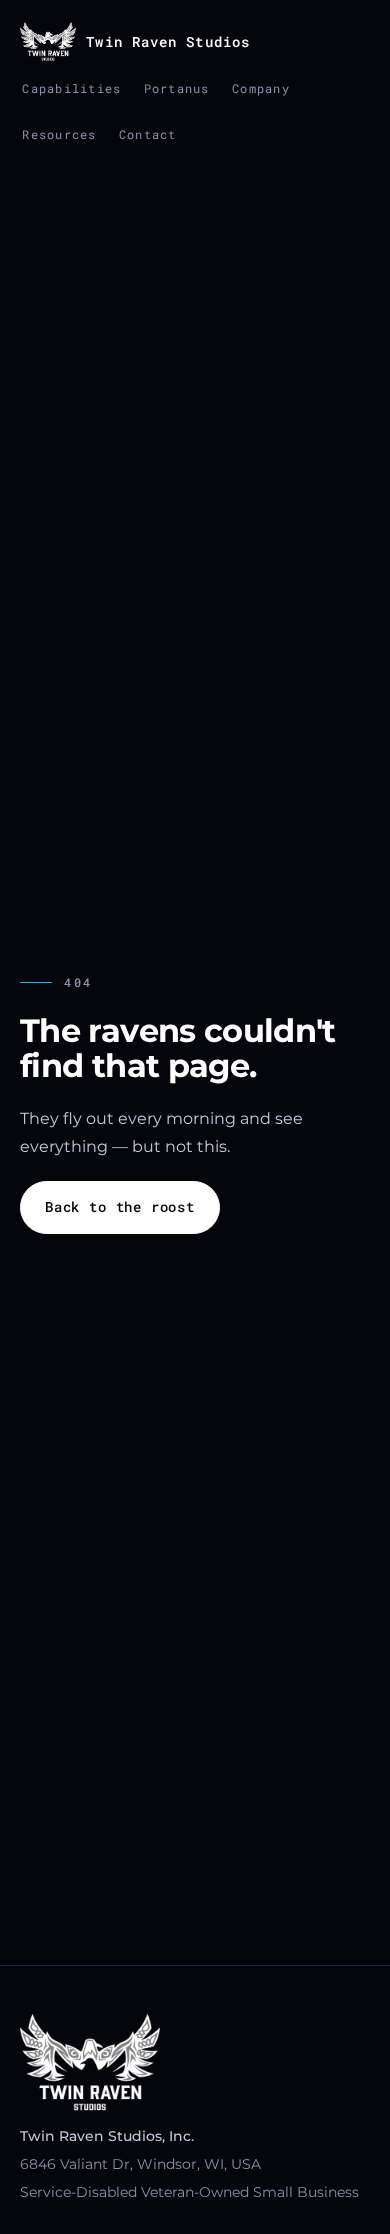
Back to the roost (120, 1207)
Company (261, 88)
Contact (148, 134)
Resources (59, 134)
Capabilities (71, 88)
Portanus (177, 88)
